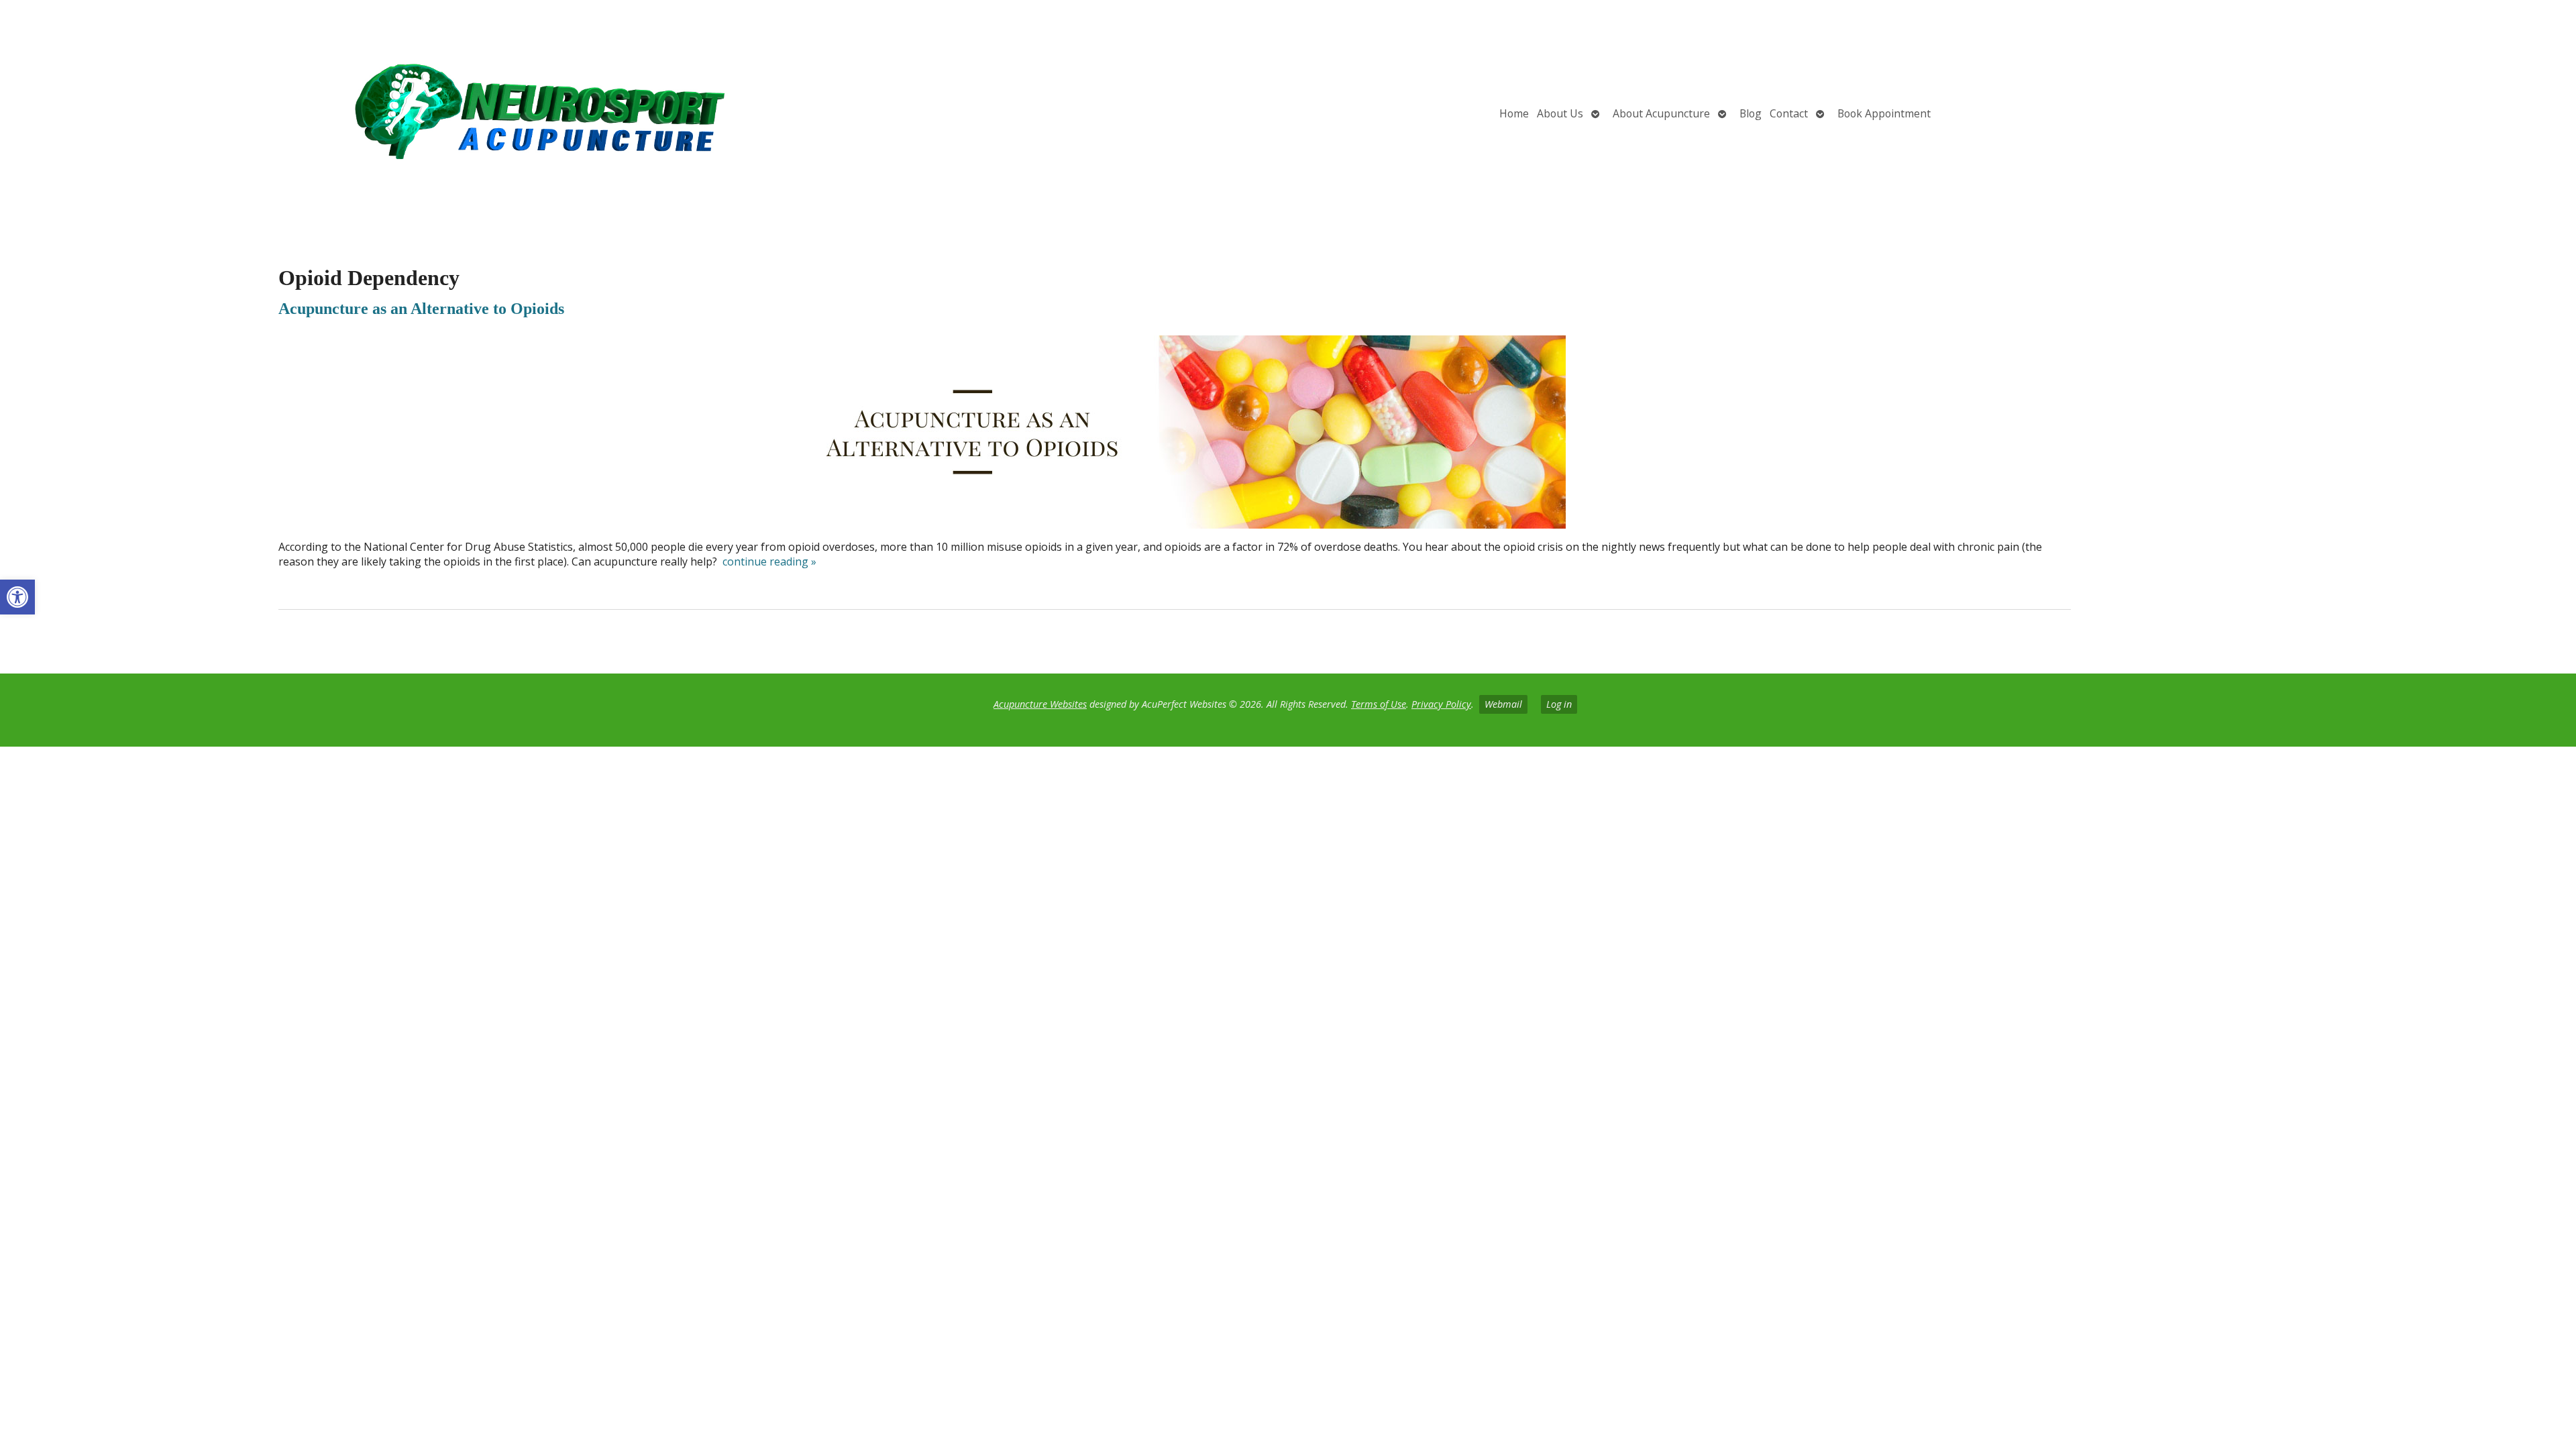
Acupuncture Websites (1040, 704)
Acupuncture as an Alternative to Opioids (421, 309)
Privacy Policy (1441, 704)
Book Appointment (1884, 113)
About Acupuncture (1661, 113)
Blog (1751, 113)
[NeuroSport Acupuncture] (427, 113)
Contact (1789, 113)
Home (1514, 113)
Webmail (1503, 704)
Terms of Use (1379, 704)
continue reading (769, 561)
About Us (1560, 113)
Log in (1559, 704)
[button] (17, 597)
